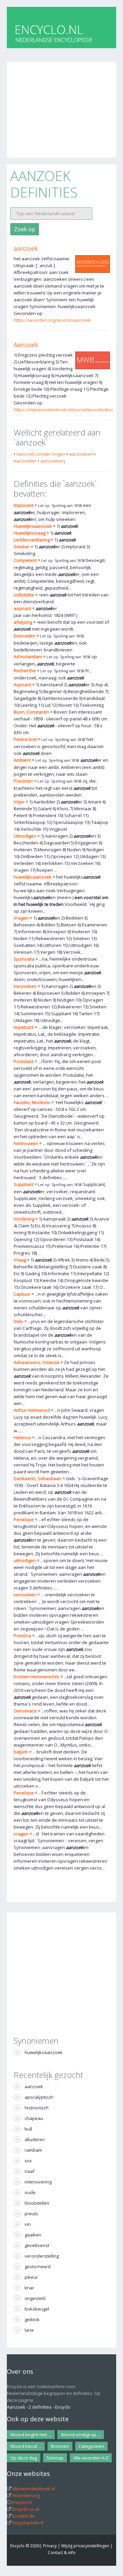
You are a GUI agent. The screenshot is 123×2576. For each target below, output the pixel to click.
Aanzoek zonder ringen (41, 454)
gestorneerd (38, 2267)
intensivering (38, 2182)
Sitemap (55, 2458)
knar (29, 2288)
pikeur (31, 2277)
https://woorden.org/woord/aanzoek (52, 320)
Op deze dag (24, 2458)
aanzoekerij (53, 461)
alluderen (35, 2139)
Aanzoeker (25, 461)
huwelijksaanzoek (44, 2052)
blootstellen (37, 2203)
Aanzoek (26, 345)
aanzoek (26, 248)
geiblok (32, 2319)
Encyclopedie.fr (28, 2523)
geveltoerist (37, 2245)
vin (28, 2224)
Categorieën (91, 2446)
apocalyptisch (39, 2097)
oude (30, 2192)
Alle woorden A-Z (91, 2458)
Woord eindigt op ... (81, 2435)
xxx (28, 2161)
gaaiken (33, 2235)
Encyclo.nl (21, 2502)
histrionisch (37, 2108)
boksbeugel (37, 2309)
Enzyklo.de (24, 2516)
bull (28, 2129)
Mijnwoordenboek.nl (34, 2489)
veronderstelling (42, 2256)
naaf (30, 2171)
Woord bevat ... (26, 2446)
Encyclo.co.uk (26, 2509)
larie (29, 2330)
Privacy (50, 2546)
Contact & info (62, 2553)
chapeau (34, 2118)
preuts (31, 2214)
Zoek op (25, 229)
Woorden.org (26, 2495)
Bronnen (60, 2446)
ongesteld (35, 2298)
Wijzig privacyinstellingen (85, 2546)
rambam (33, 2150)
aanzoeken (81, 454)
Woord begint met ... (31, 2435)
